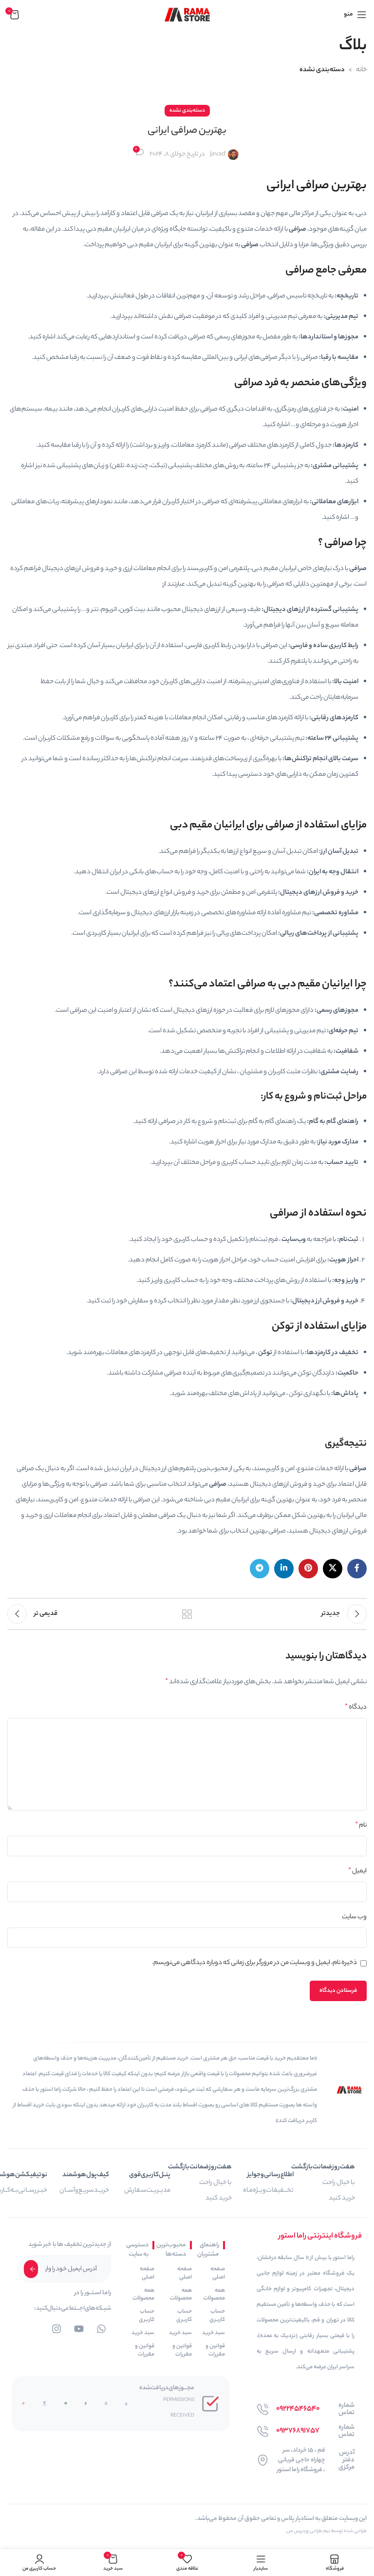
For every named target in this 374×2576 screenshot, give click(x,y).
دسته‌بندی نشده (322, 70)
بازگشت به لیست (187, 1614)
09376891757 (298, 2431)
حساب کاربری (217, 2316)
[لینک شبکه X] (333, 1569)
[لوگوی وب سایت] (187, 14)
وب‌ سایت (354, 1917)
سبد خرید (214, 2333)
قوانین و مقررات (215, 2350)
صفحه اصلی (218, 2273)
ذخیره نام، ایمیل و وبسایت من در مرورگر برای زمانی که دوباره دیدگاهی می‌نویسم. (254, 1963)
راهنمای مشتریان (210, 2250)
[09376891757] (263, 2431)
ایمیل (357, 1871)
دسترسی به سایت (140, 2250)
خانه (361, 70)
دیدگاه (356, 1708)
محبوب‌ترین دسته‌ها (175, 2250)
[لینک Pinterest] (308, 1569)
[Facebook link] (357, 1569)
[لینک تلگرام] (260, 1569)
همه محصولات (214, 2295)
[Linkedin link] (284, 1569)
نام (361, 1826)
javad (218, 154)
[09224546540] (263, 2409)
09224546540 (298, 2409)
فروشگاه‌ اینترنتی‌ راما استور (320, 2236)
